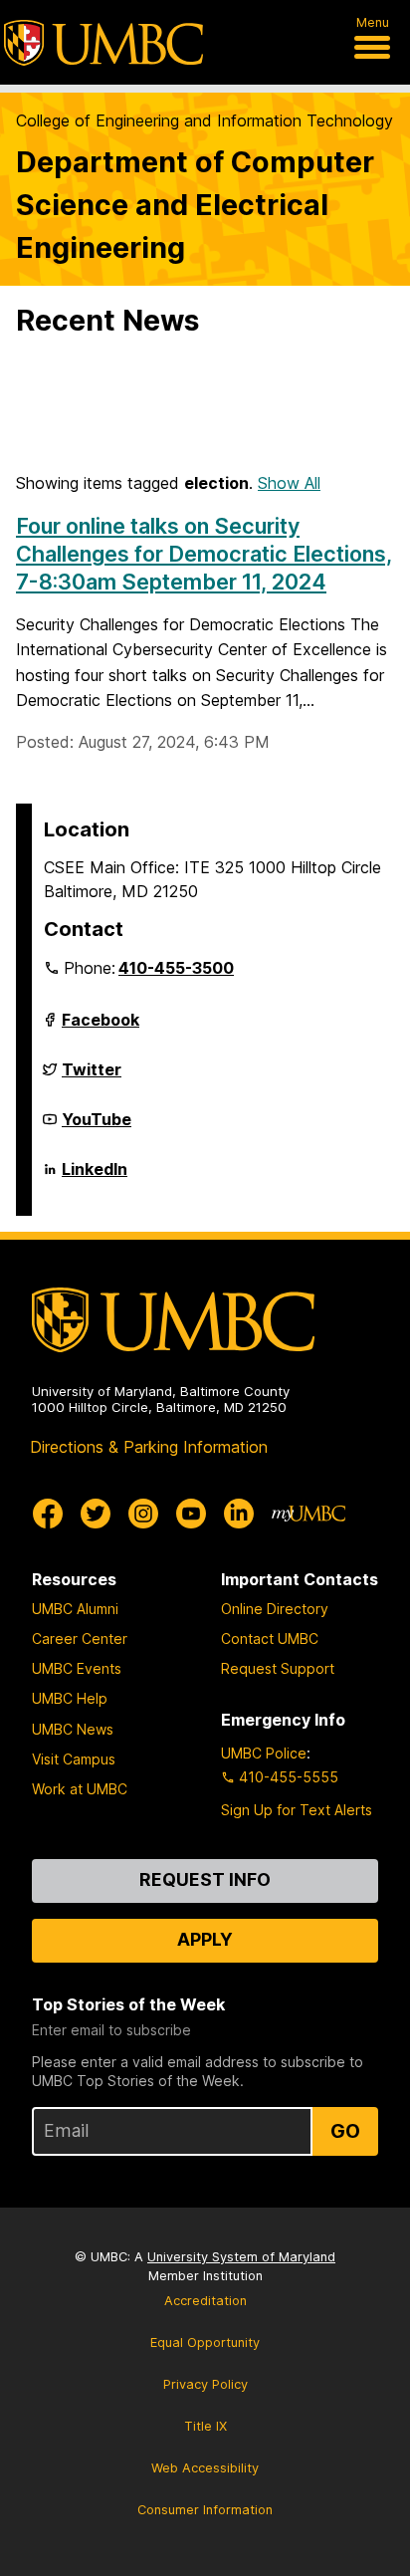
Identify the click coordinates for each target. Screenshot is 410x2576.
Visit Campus (74, 1759)
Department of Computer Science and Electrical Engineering (195, 205)
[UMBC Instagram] (143, 1514)
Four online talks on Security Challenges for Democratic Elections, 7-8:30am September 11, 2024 (204, 554)
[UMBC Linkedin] (239, 1514)
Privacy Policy (205, 2384)
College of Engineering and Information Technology (205, 120)
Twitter (92, 1077)
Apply (205, 1939)
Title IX (205, 2426)
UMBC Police (264, 1753)
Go (345, 2131)
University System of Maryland (241, 2257)
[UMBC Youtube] (191, 1514)
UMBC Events (77, 1668)
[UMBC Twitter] (96, 1514)
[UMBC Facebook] (48, 1514)
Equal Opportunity (205, 2342)
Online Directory (275, 1609)
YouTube (97, 1127)
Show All (289, 483)
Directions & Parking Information (149, 1447)
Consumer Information (205, 2510)
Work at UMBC (80, 1789)
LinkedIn (95, 1177)
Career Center (80, 1639)
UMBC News (73, 1729)
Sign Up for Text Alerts (297, 1810)
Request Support (278, 1668)
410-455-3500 (176, 968)
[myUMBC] (308, 1514)
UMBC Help (70, 1698)
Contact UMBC (270, 1639)
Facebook (101, 1028)
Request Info (205, 1879)
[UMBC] (103, 43)
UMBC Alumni (75, 1609)
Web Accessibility (205, 2468)
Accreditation (205, 2301)
